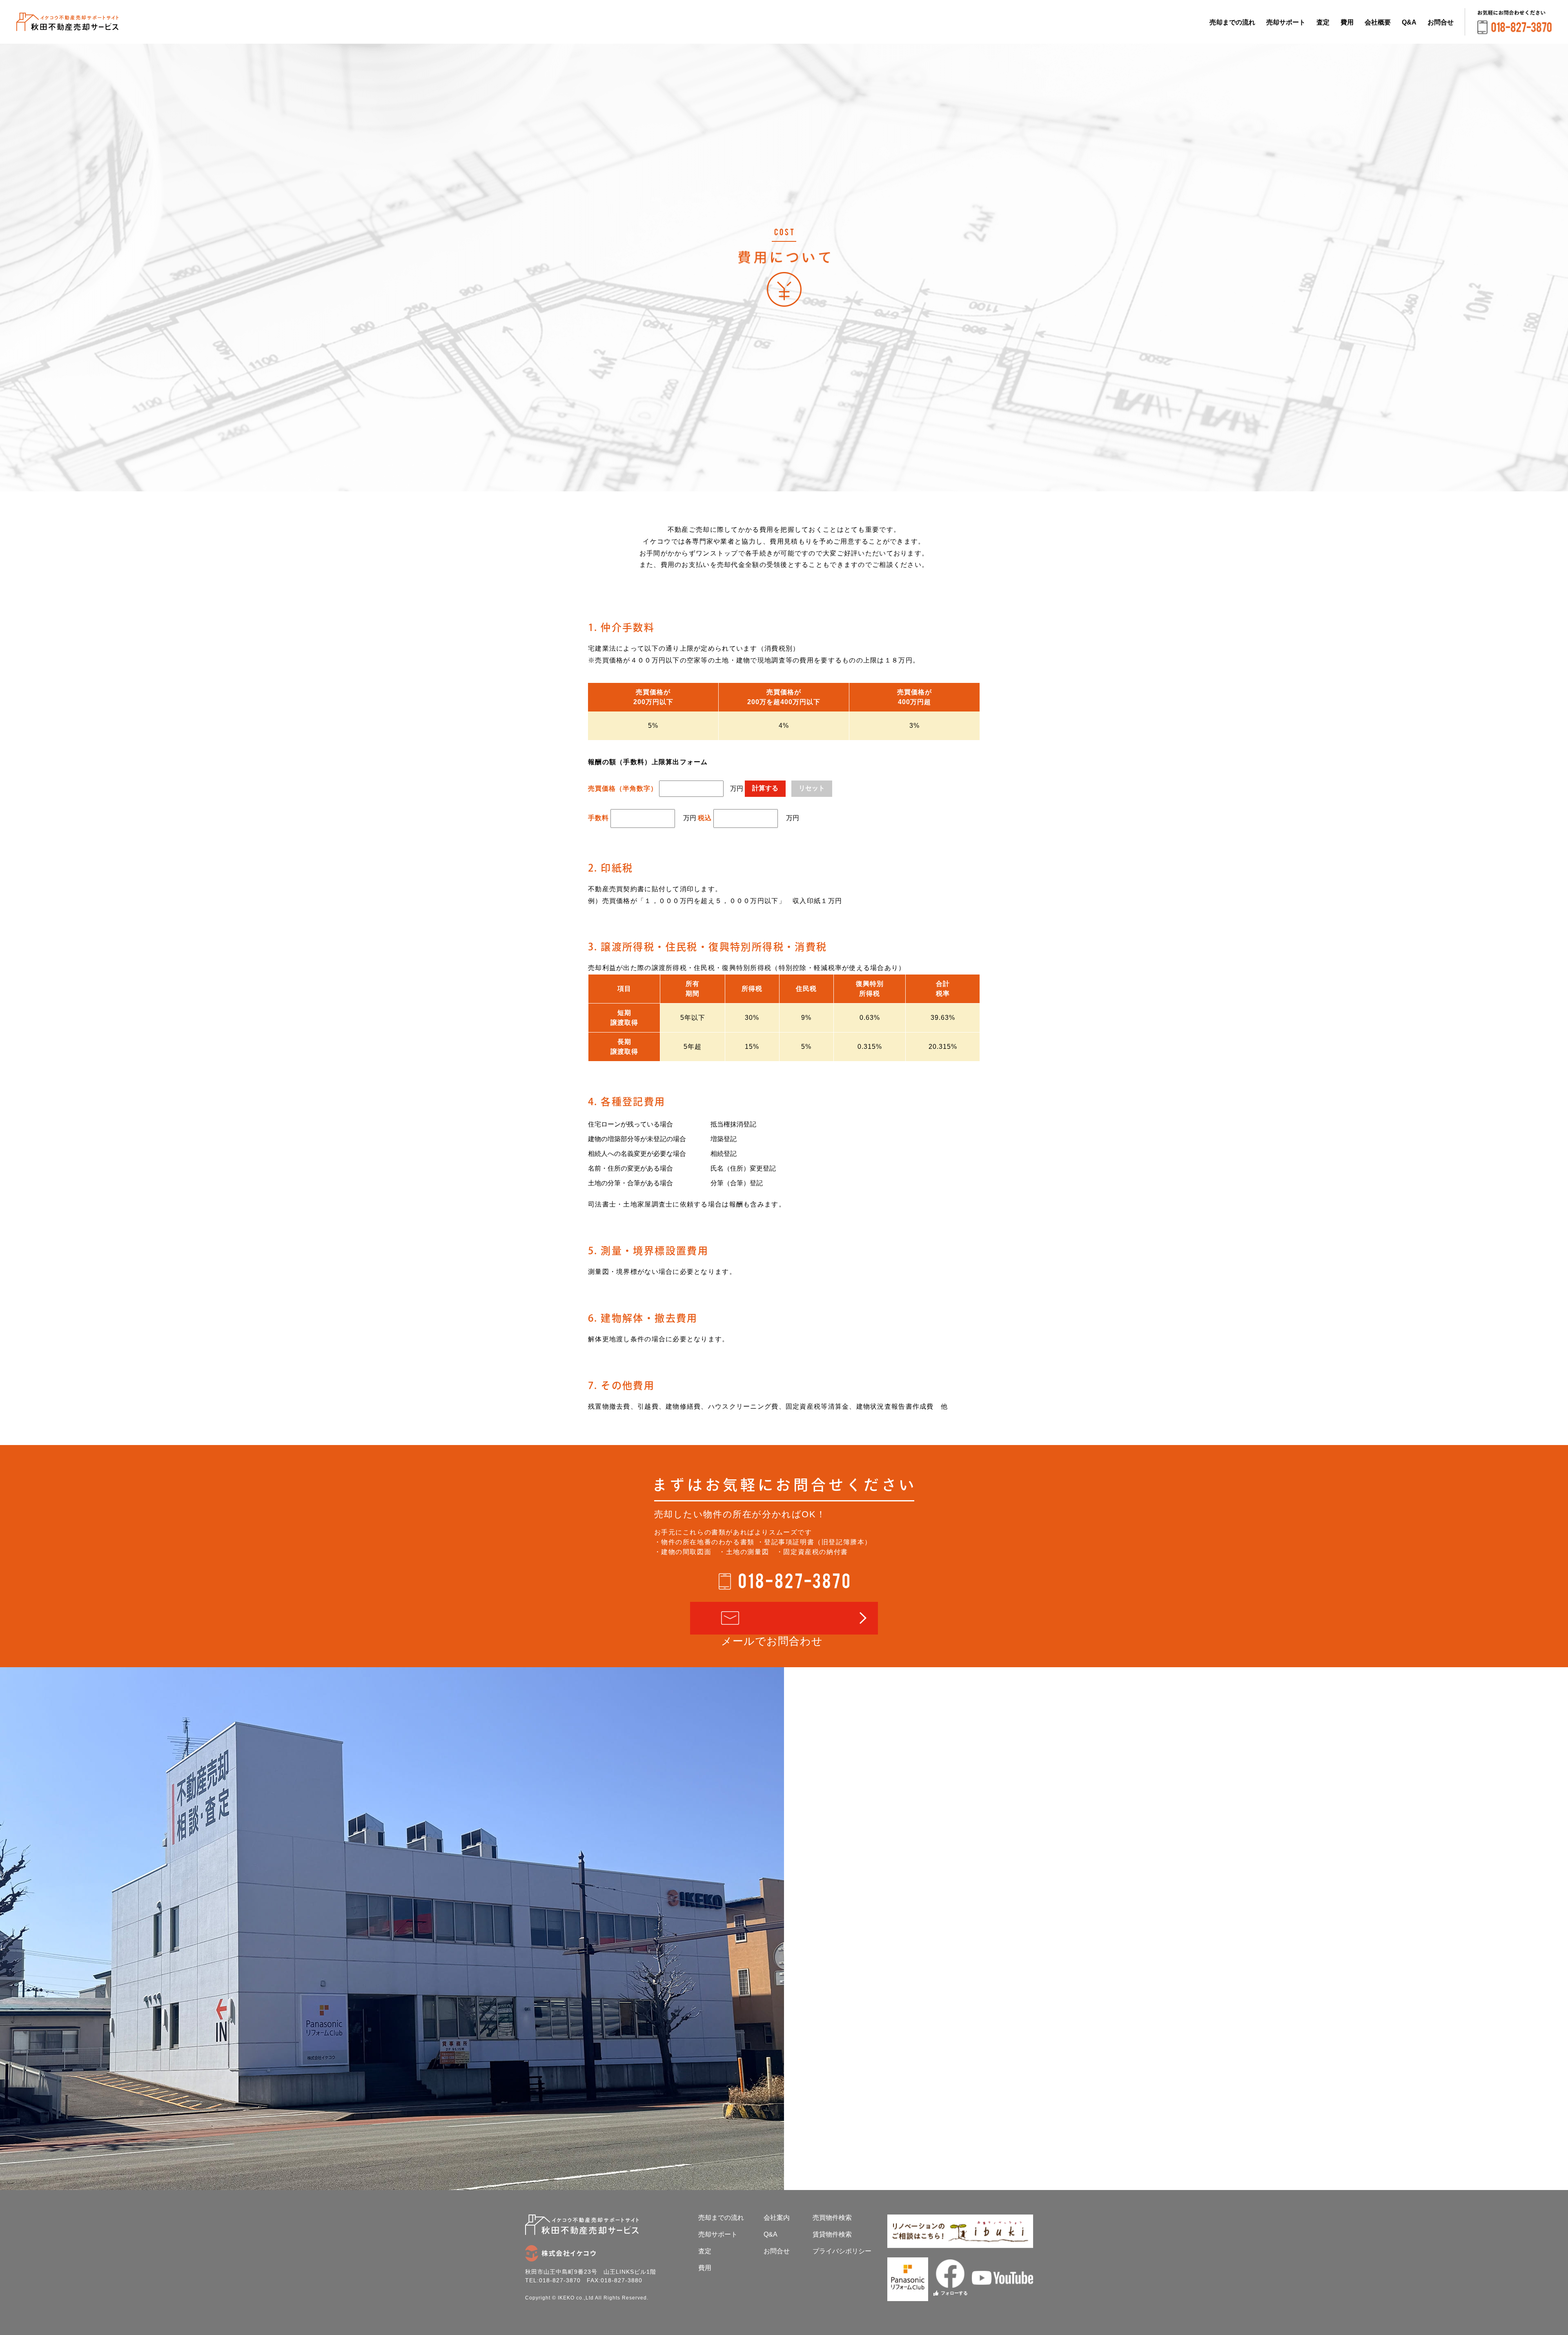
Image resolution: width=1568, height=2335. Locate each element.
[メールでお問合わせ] (784, 1618)
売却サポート (1286, 22)
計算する (765, 788)
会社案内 (777, 2218)
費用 (1347, 22)
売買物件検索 (832, 2218)
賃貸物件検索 (832, 2234)
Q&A (1409, 22)
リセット (812, 788)
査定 (1323, 22)
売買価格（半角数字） (623, 788)
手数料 (598, 818)
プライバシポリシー (842, 2251)
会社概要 (1378, 22)
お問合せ (1441, 22)
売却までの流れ (1232, 22)
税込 (705, 818)
